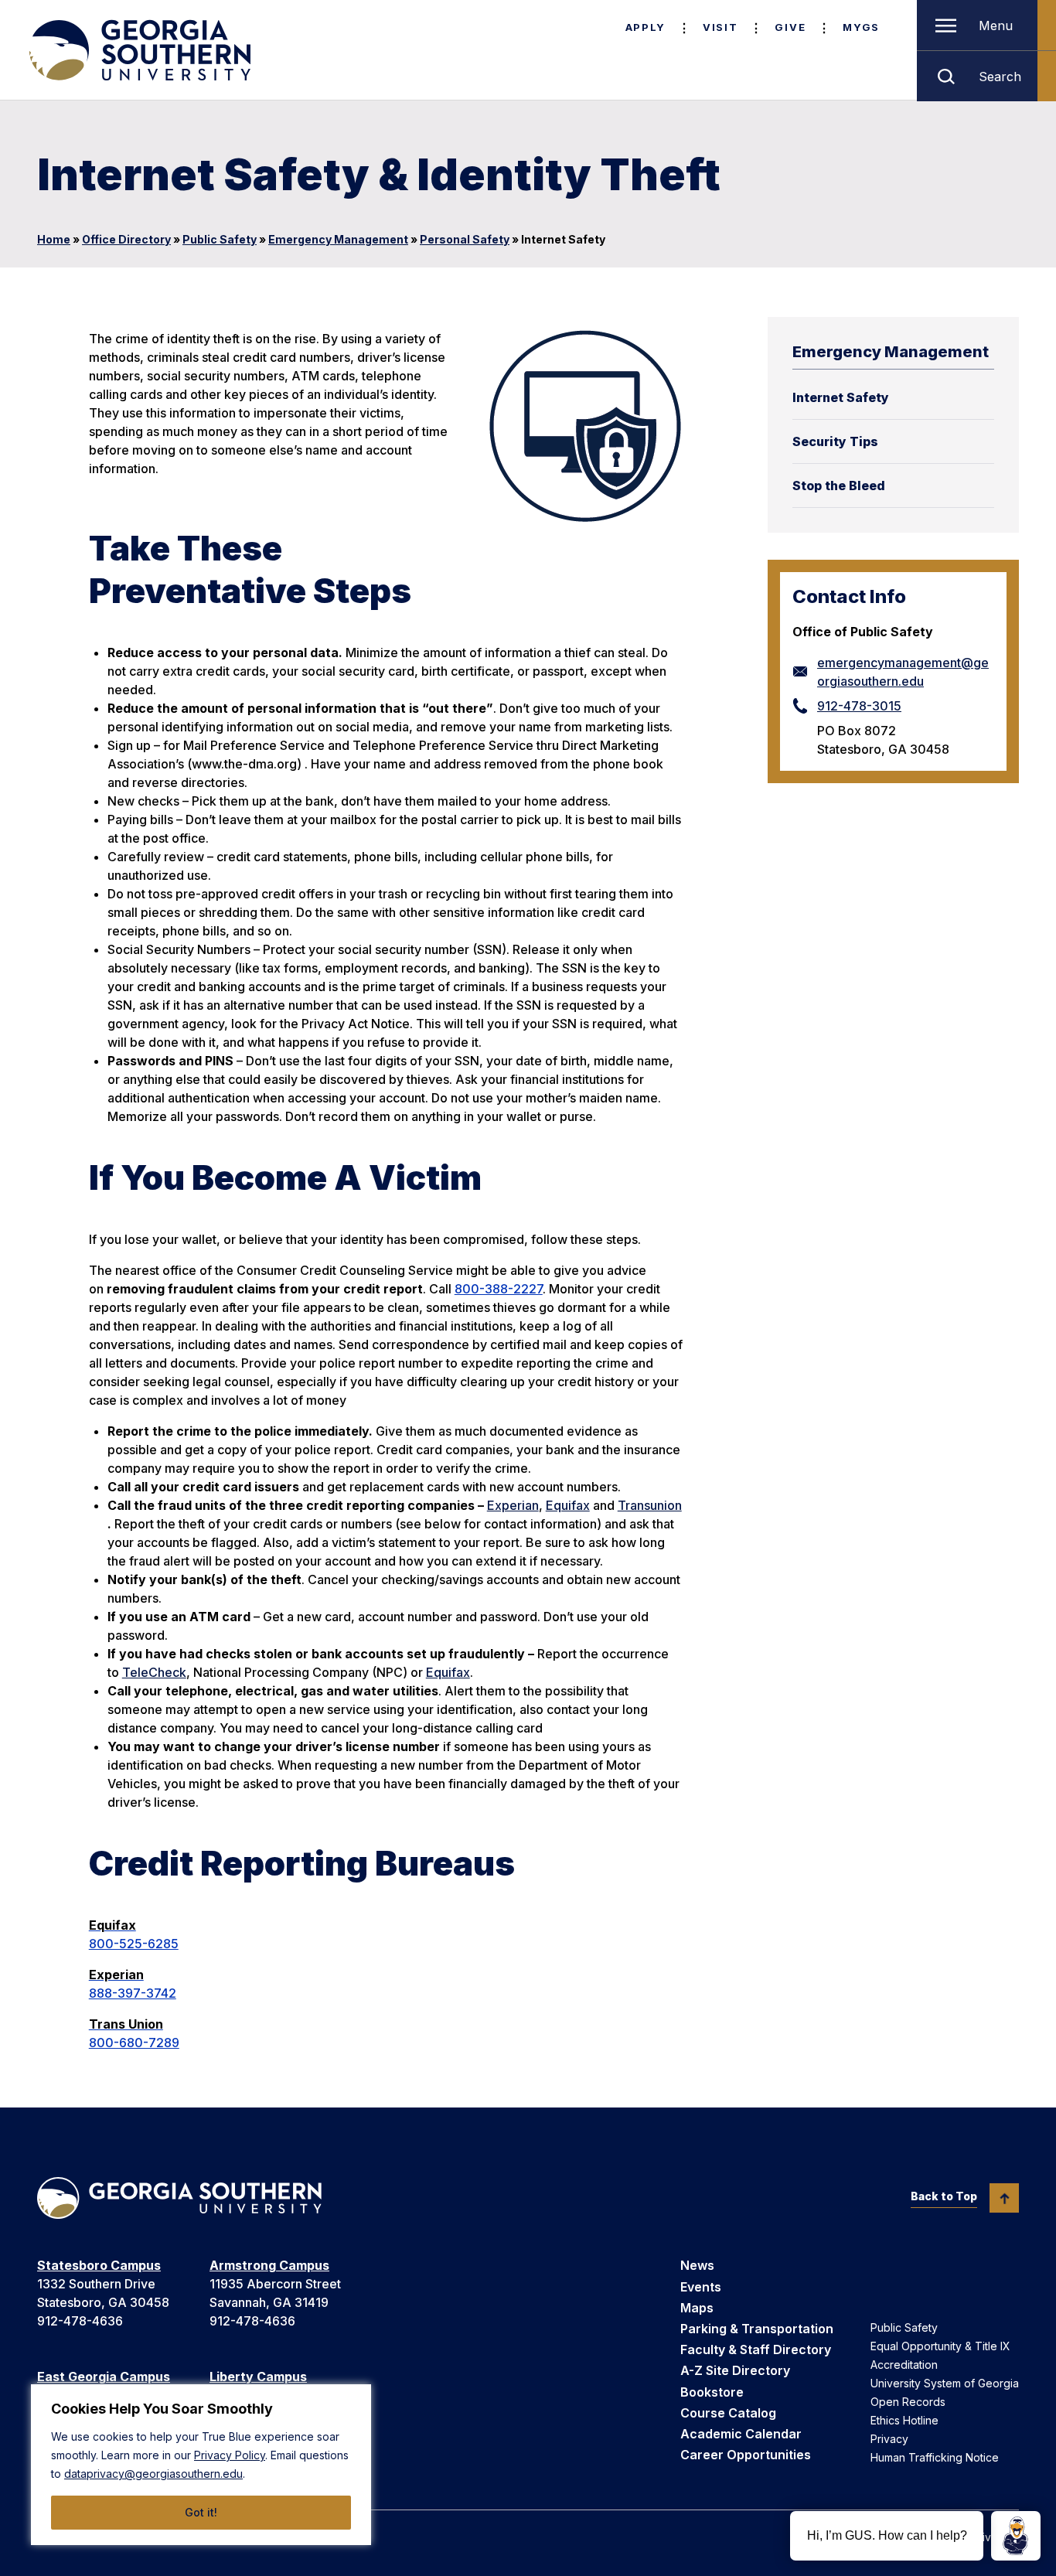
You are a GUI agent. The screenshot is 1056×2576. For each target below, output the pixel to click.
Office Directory (126, 239)
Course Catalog (728, 2413)
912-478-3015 (859, 706)
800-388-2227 (499, 1289)
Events (701, 2287)
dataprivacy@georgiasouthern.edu (153, 2474)
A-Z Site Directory (735, 2370)
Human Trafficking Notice (935, 2457)
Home (54, 239)
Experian (513, 1505)
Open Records (908, 2402)
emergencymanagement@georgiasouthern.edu (903, 672)
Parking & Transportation (757, 2329)
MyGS (861, 27)
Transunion (650, 1505)
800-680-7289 (134, 2043)
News (697, 2265)
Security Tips (835, 441)
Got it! (201, 2512)
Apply (646, 27)
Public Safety (220, 239)
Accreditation (904, 2365)
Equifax (568, 1505)
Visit (720, 27)
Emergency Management (338, 239)
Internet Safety (841, 397)
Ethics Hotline (904, 2420)
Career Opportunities (746, 2455)
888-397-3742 (133, 1993)
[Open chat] (1016, 2536)
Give (790, 27)
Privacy (889, 2439)
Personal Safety (465, 239)
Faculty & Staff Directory (756, 2349)
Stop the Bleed (839, 486)
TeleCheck (154, 1672)
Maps (697, 2308)
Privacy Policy (230, 2455)
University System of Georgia (945, 2383)
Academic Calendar (741, 2434)
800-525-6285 (134, 1944)
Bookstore (712, 2392)
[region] (201, 2465)
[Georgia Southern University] (138, 50)
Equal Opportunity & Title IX (940, 2346)
